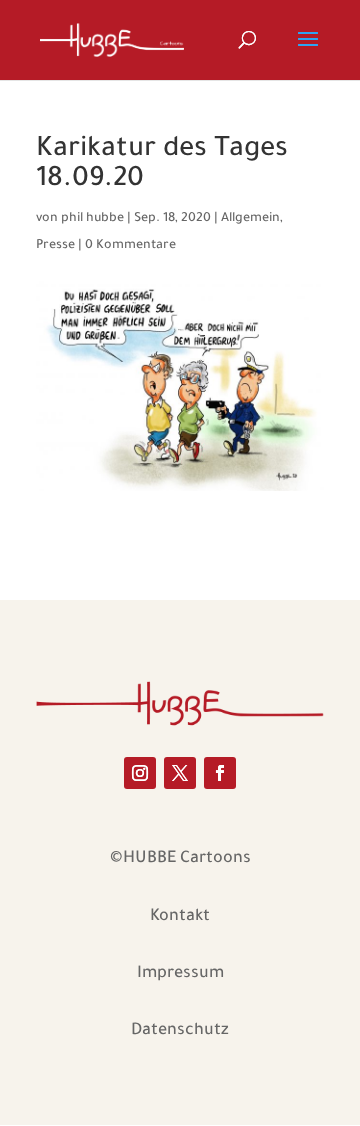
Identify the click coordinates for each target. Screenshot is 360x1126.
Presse (55, 246)
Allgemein (250, 219)
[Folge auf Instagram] (140, 773)
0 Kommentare (130, 246)
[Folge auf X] (180, 773)
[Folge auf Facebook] (220, 773)
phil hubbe (92, 219)
